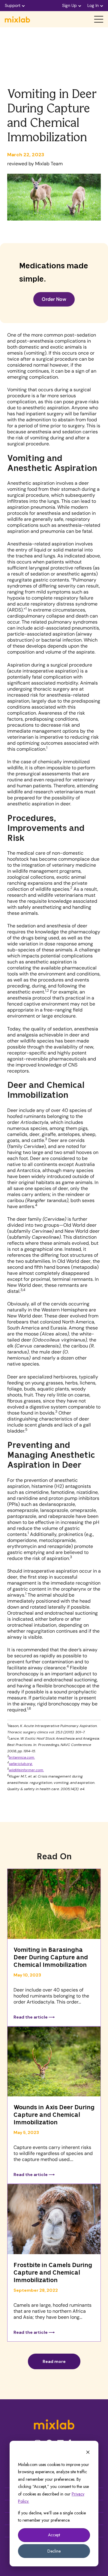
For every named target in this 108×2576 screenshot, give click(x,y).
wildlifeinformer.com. (26, 1770)
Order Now (54, 299)
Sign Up (69, 5)
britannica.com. (22, 1757)
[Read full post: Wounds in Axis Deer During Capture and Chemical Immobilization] (54, 2062)
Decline (54, 2551)
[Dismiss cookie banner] (88, 2453)
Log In (93, 5)
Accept (54, 2535)
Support (13, 5)
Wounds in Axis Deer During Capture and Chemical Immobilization (54, 2115)
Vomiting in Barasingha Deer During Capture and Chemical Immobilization (51, 1958)
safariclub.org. (21, 1764)
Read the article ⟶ (34, 2017)
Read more (54, 2361)
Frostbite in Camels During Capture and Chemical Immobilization (53, 2273)
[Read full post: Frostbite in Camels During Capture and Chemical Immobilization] (54, 2220)
